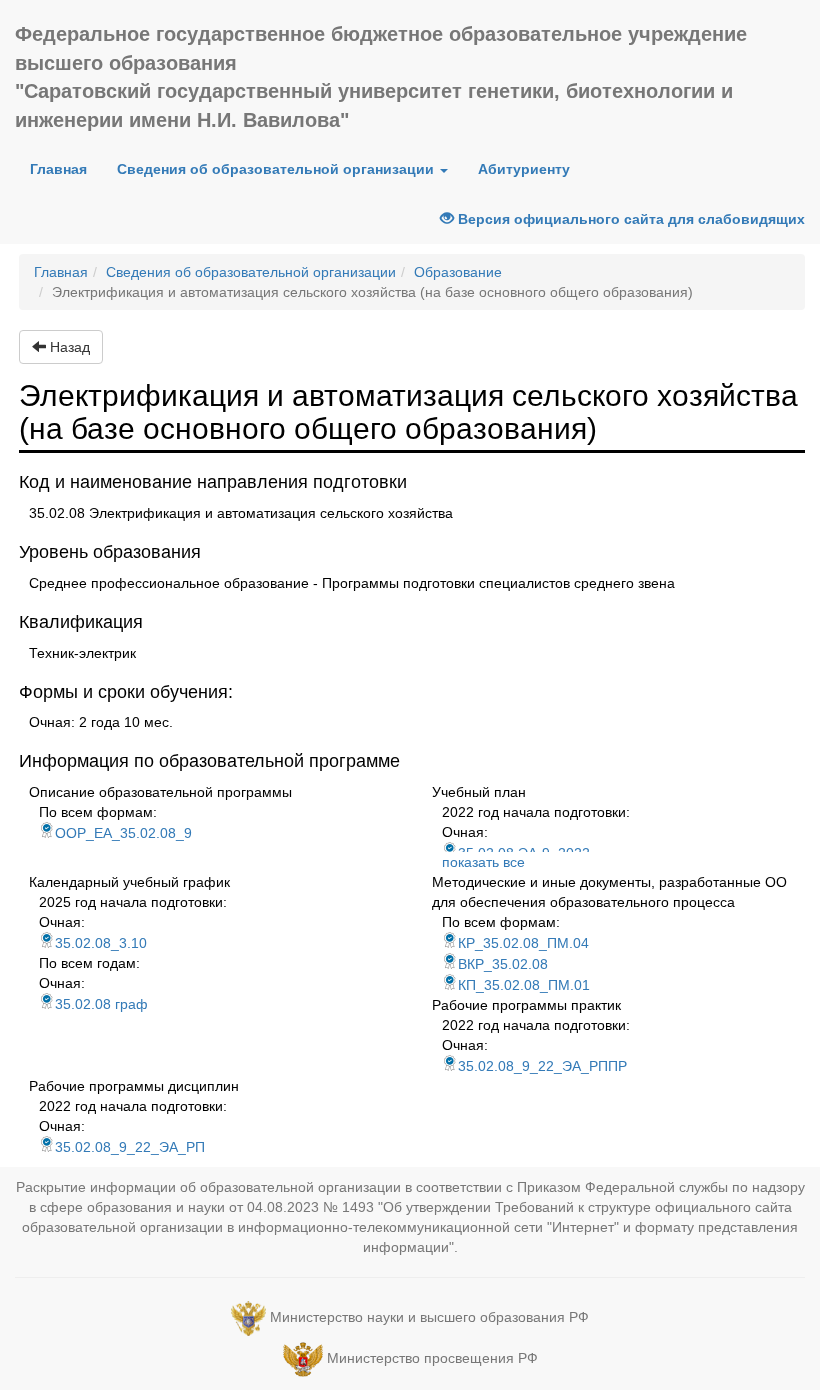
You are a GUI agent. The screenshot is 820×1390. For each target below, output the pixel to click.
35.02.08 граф (101, 1004)
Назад (68, 347)
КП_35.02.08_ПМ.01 (524, 985)
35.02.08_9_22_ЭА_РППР (542, 1066)
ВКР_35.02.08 (503, 964)
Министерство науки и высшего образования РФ (429, 1317)
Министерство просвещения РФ (432, 1358)
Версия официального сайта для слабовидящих (629, 219)
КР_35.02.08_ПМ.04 (523, 943)
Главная (66, 168)
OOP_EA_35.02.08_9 (123, 833)
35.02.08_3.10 (101, 943)
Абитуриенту (524, 169)
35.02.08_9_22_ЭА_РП (130, 1147)
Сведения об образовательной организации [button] (277, 169)
